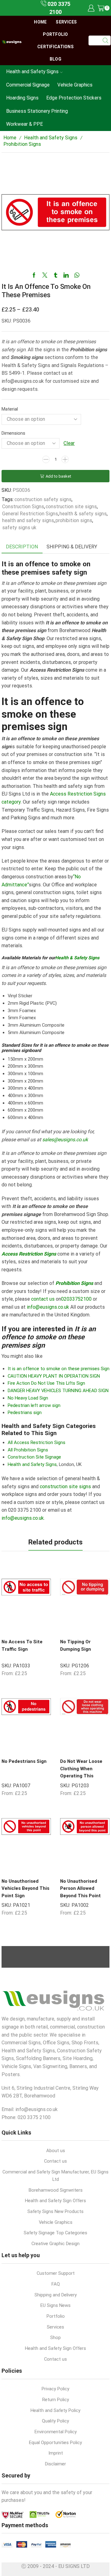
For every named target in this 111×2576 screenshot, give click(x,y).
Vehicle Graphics (75, 85)
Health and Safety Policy (55, 2410)
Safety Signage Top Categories (55, 2233)
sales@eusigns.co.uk (65, 1140)
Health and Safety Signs (32, 72)
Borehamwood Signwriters (56, 2190)
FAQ (56, 2284)
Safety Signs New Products (55, 2211)
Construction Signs (23, 507)
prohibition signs (74, 520)
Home (40, 22)
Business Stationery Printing (37, 111)
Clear (69, 443)
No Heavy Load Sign (28, 1398)
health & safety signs (83, 514)
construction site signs (71, 507)
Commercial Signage (28, 85)
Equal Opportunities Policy (55, 2443)
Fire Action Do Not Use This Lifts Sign (46, 1383)
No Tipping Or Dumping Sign (76, 1645)
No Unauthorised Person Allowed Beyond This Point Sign (80, 1892)
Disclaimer (55, 2464)
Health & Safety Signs (77, 958)
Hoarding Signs (22, 98)
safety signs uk (19, 528)
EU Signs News (55, 2305)
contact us (43, 1299)
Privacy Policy (55, 2389)
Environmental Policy (56, 2432)
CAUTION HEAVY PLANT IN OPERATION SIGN (54, 1376)
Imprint (56, 2453)
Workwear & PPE (25, 124)
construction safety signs (43, 499)
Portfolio (55, 34)
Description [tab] (22, 547)
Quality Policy (55, 2421)
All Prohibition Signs (28, 1450)
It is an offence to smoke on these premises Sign (59, 1369)
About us (56, 2151)
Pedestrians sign (25, 1413)
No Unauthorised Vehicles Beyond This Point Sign (25, 1888)
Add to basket (58, 476)
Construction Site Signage (34, 1457)
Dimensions (13, 433)
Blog (55, 59)
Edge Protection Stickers (74, 98)
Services (66, 22)
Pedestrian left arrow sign (34, 1405)
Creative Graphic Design (55, 2244)
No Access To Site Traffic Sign (22, 1645)
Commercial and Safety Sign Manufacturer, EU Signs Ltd (55, 2176)
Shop (55, 2337)
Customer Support (56, 2273)
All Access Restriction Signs (37, 1442)
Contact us (55, 2161)
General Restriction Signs (30, 514)
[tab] (22, 547)
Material (10, 409)
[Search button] (106, 40)
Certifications (55, 47)
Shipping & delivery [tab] (72, 547)
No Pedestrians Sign (24, 1761)
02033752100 (76, 1299)
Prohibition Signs (22, 144)
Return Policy (56, 2400)
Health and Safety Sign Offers (55, 2201)
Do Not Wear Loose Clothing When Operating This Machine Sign (81, 1772)
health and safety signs (28, 520)
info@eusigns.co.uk (48, 1307)
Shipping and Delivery (56, 2295)
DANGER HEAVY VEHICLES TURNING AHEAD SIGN (58, 1391)
